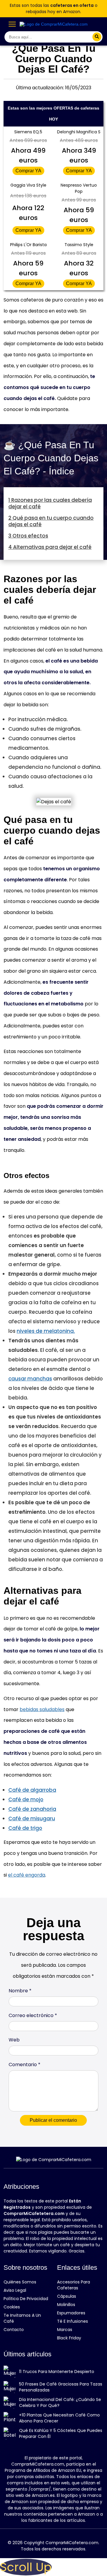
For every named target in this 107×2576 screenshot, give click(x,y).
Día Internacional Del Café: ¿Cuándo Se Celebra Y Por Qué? (60, 2402)
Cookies (12, 2307)
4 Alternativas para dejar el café (50, 547)
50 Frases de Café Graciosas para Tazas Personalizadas (61, 2387)
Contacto (14, 2330)
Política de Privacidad (26, 2299)
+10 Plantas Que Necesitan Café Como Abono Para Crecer (59, 2418)
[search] (97, 37)
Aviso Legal (15, 2290)
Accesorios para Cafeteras (74, 2285)
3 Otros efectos (28, 536)
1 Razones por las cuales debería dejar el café (50, 503)
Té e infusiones (73, 2321)
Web (14, 2040)
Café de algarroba (32, 1790)
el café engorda (27, 1875)
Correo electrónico (33, 2015)
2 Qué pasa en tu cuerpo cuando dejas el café (51, 521)
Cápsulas (67, 2296)
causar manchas (30, 1379)
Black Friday (69, 2338)
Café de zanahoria (32, 1809)
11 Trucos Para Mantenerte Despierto (57, 2372)
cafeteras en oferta (72, 5)
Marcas (65, 2330)
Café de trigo (25, 1828)
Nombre (20, 1991)
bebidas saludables (42, 1709)
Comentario (25, 2065)
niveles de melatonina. (46, 1331)
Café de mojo (26, 1799)
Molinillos (66, 2305)
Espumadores (71, 2313)
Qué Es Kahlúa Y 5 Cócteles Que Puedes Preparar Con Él (61, 2433)
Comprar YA (28, 171)
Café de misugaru (32, 1819)
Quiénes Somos (20, 2282)
